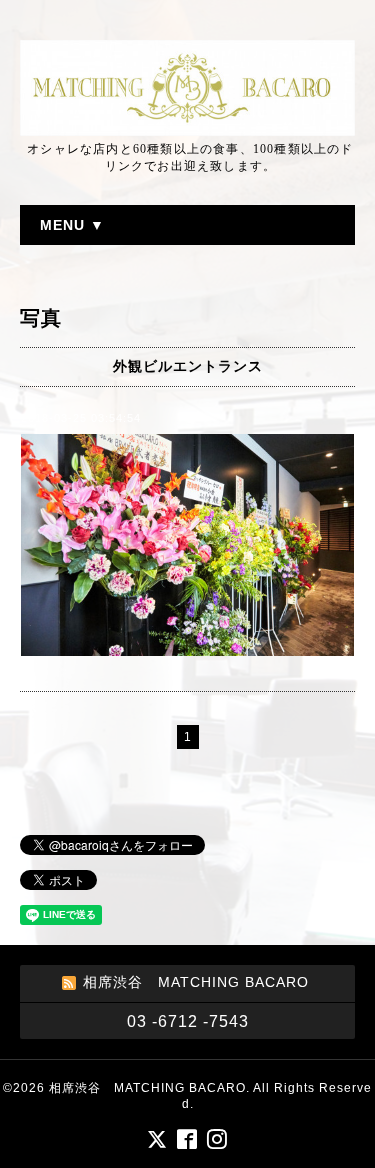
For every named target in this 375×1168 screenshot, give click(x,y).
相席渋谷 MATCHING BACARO (147, 1088)
